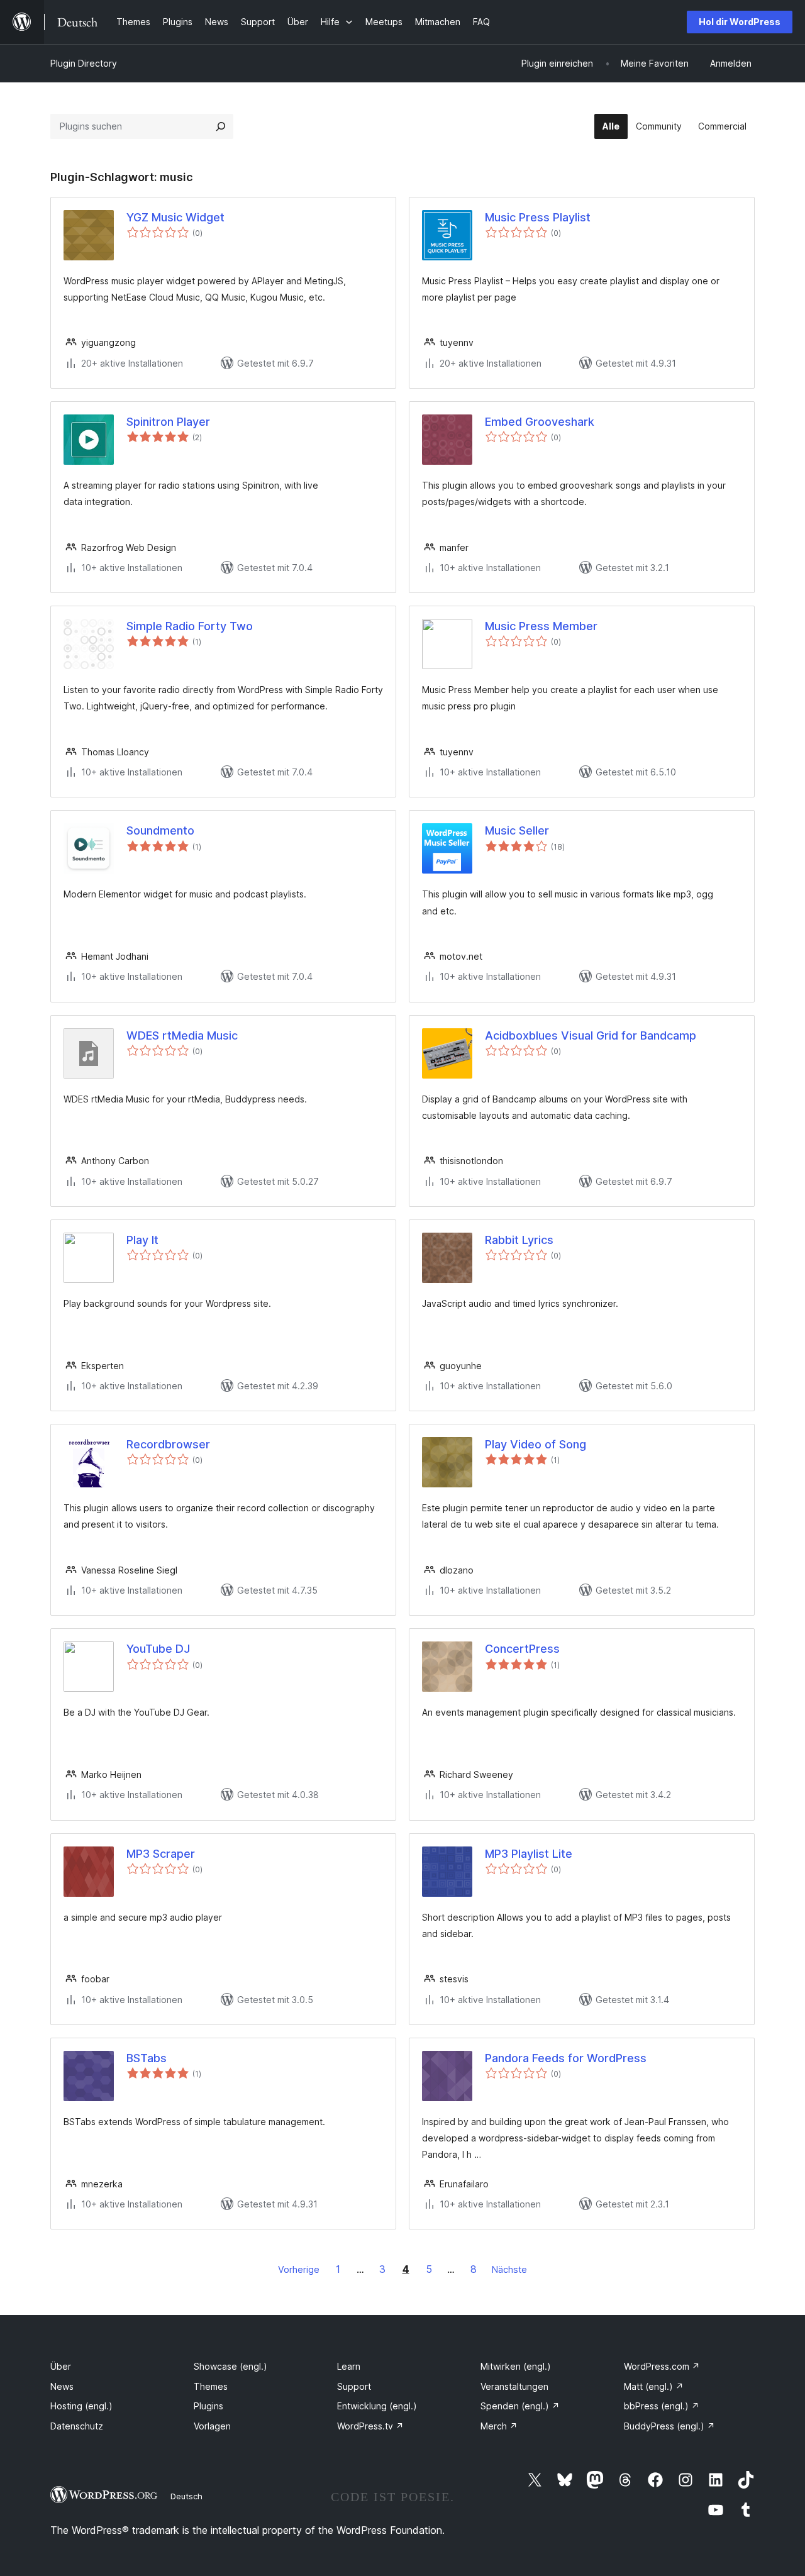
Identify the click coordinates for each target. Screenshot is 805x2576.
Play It (142, 1240)
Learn (349, 2366)
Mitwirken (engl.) (516, 2366)
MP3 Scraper (161, 1854)
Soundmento (160, 830)
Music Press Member (541, 626)
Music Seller (517, 830)
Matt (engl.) (654, 2386)
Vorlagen (212, 2426)
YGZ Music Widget (175, 217)
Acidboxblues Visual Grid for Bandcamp (591, 1035)
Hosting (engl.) (81, 2406)
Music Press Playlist (538, 217)
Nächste (509, 2269)
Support (354, 2386)
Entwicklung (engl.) (377, 2406)
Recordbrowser (168, 1444)
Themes (211, 2386)
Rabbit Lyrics (519, 1240)
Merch (499, 2426)
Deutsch (186, 2496)
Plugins (208, 2406)
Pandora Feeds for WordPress (566, 2058)
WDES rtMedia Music (182, 1035)
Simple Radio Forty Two (190, 626)
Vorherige (299, 2269)
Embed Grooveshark (540, 422)
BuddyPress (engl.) (669, 2426)
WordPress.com (662, 2366)
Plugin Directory (84, 63)
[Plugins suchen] (221, 126)
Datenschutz (77, 2426)
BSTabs (147, 2058)
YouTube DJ (158, 1649)
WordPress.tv (370, 2426)
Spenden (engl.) (520, 2406)
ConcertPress (522, 1649)
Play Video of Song (536, 1444)
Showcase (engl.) (230, 2366)
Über (61, 2366)
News (62, 2386)
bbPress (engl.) (662, 2406)
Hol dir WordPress (740, 22)
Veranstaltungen (514, 2386)
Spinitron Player (168, 422)
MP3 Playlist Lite (529, 1854)
